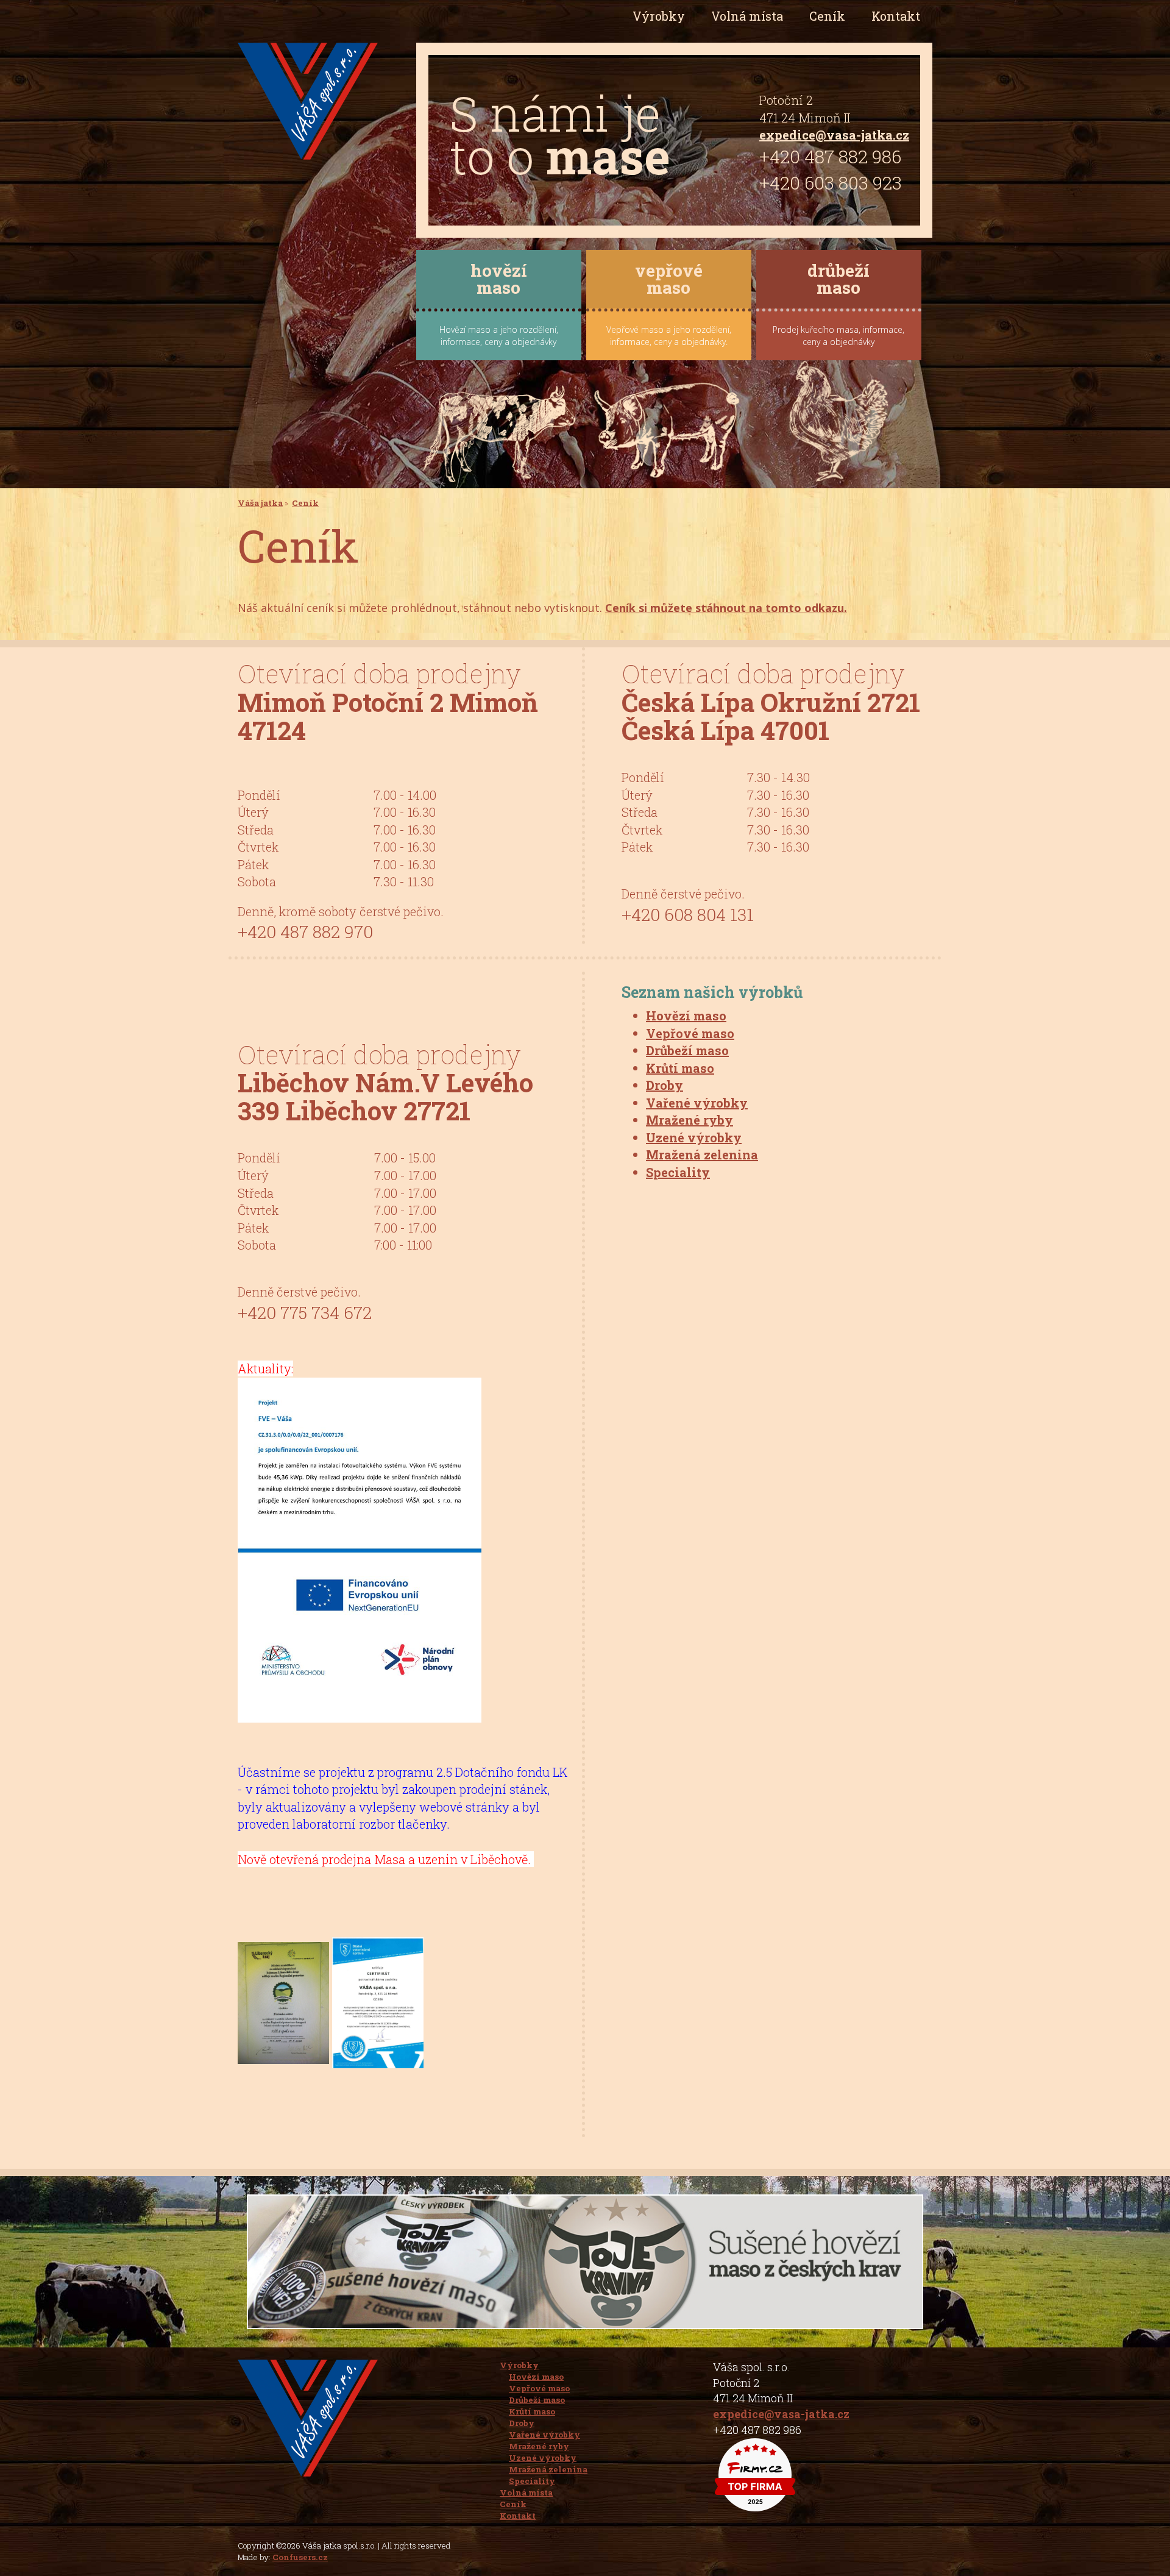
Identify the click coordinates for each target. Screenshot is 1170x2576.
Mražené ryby (690, 1120)
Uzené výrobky (694, 1137)
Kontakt (896, 16)
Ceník (827, 16)
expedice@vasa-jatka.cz (834, 135)
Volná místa (747, 16)
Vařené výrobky (697, 1103)
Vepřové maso (690, 1033)
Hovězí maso (686, 1016)
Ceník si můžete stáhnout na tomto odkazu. (726, 608)
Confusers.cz (300, 2557)
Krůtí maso (680, 1068)
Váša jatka (260, 503)
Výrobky (519, 2365)
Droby (665, 1085)
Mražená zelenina (702, 1155)
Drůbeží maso (687, 1050)
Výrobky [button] (659, 16)
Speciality (678, 1172)
